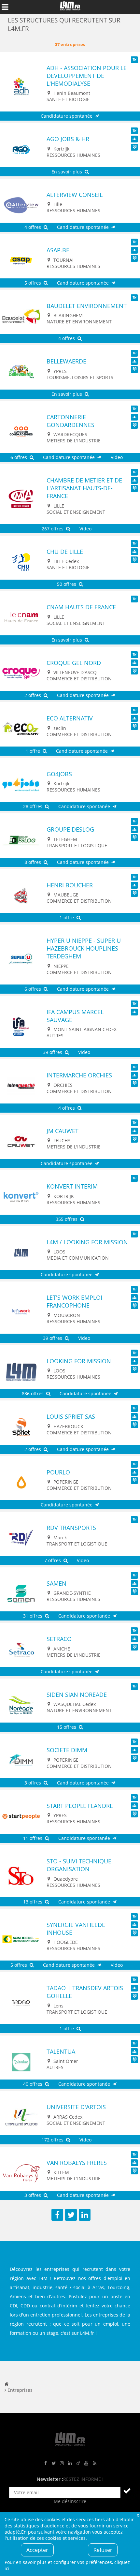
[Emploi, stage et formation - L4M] (7, 2384)
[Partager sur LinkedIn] (85, 2215)
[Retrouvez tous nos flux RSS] (94, 2463)
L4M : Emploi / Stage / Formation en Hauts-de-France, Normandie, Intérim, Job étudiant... (70, 7)
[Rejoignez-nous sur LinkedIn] (70, 2463)
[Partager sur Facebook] (57, 2215)
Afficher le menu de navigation (5, 7)
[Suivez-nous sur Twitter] (54, 2463)
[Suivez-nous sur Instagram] (62, 2463)
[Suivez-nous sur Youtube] (86, 2463)
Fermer (138, 2515)
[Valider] (127, 2491)
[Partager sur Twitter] (71, 2215)
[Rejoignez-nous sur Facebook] (46, 2463)
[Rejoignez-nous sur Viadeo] (78, 2463)
